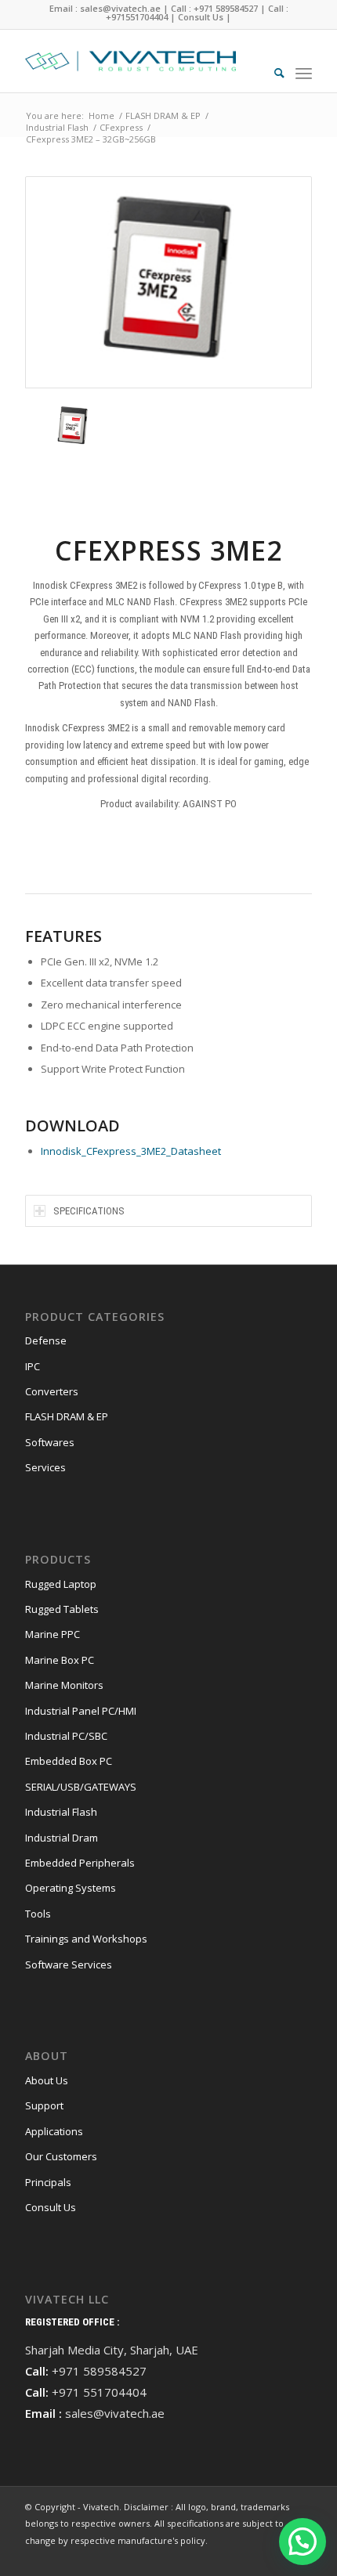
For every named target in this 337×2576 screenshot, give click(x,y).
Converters (52, 1391)
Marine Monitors (64, 1685)
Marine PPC (53, 1634)
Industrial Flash (61, 1812)
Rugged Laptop (61, 1584)
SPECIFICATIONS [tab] (89, 1211)
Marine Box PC (60, 1660)
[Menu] (304, 73)
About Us (47, 2080)
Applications (54, 2131)
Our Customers (61, 2156)
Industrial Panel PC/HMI (81, 1711)
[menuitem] (272, 73)
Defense (46, 1340)
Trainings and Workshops (86, 1939)
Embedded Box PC (69, 1761)
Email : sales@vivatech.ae (105, 8)
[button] (303, 2542)
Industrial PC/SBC (66, 1736)
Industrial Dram (62, 1838)
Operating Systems (71, 1888)
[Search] (272, 73)
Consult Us (201, 17)
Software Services (69, 1964)
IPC (33, 1366)
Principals (48, 2182)
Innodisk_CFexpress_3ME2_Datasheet (131, 1151)
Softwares (50, 1442)
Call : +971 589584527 (214, 8)
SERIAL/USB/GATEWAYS (81, 1787)
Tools (38, 1914)
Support (44, 2105)
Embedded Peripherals (80, 1863)
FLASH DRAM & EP (67, 1416)
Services (45, 1467)
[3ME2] (168, 282)
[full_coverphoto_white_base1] (140, 61)
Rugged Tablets (62, 1609)
